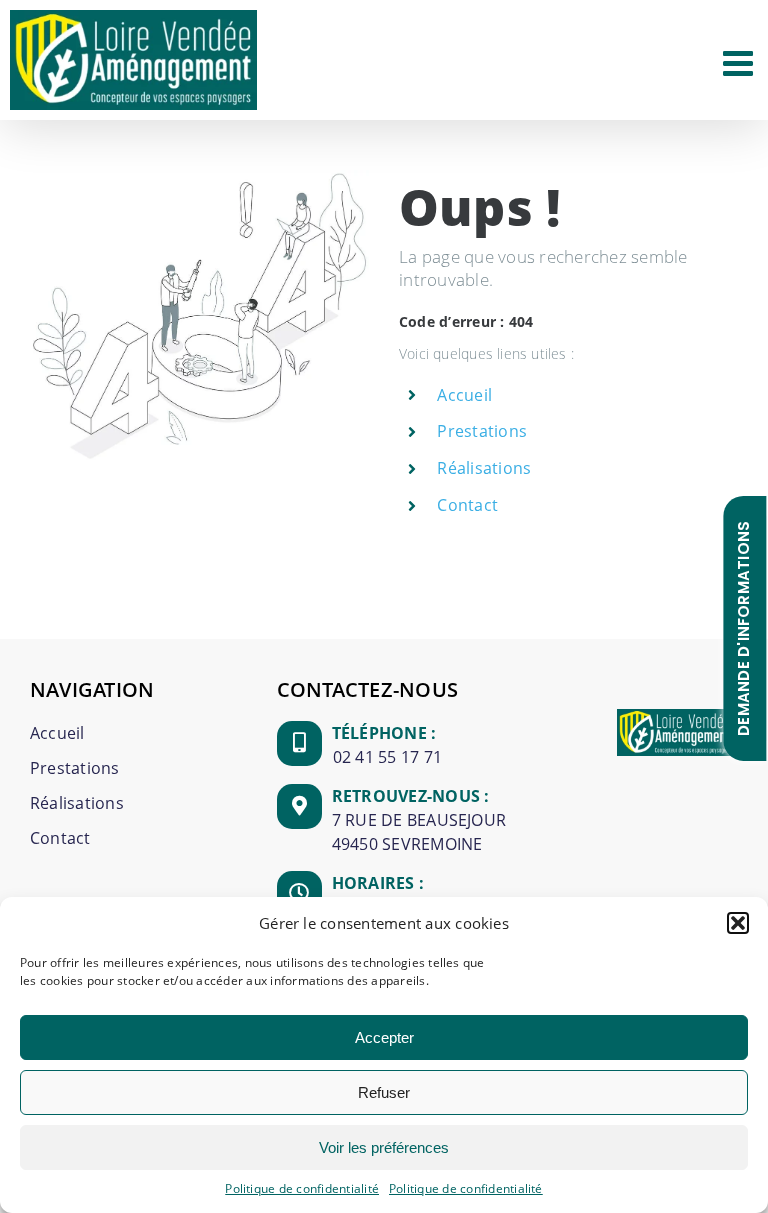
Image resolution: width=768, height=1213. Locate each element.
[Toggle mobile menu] (740, 62)
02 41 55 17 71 (387, 757)
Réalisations (484, 468)
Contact (467, 505)
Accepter (384, 1037)
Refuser (384, 1092)
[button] (738, 923)
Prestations (482, 431)
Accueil (464, 395)
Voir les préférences (384, 1147)
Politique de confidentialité (302, 1188)
